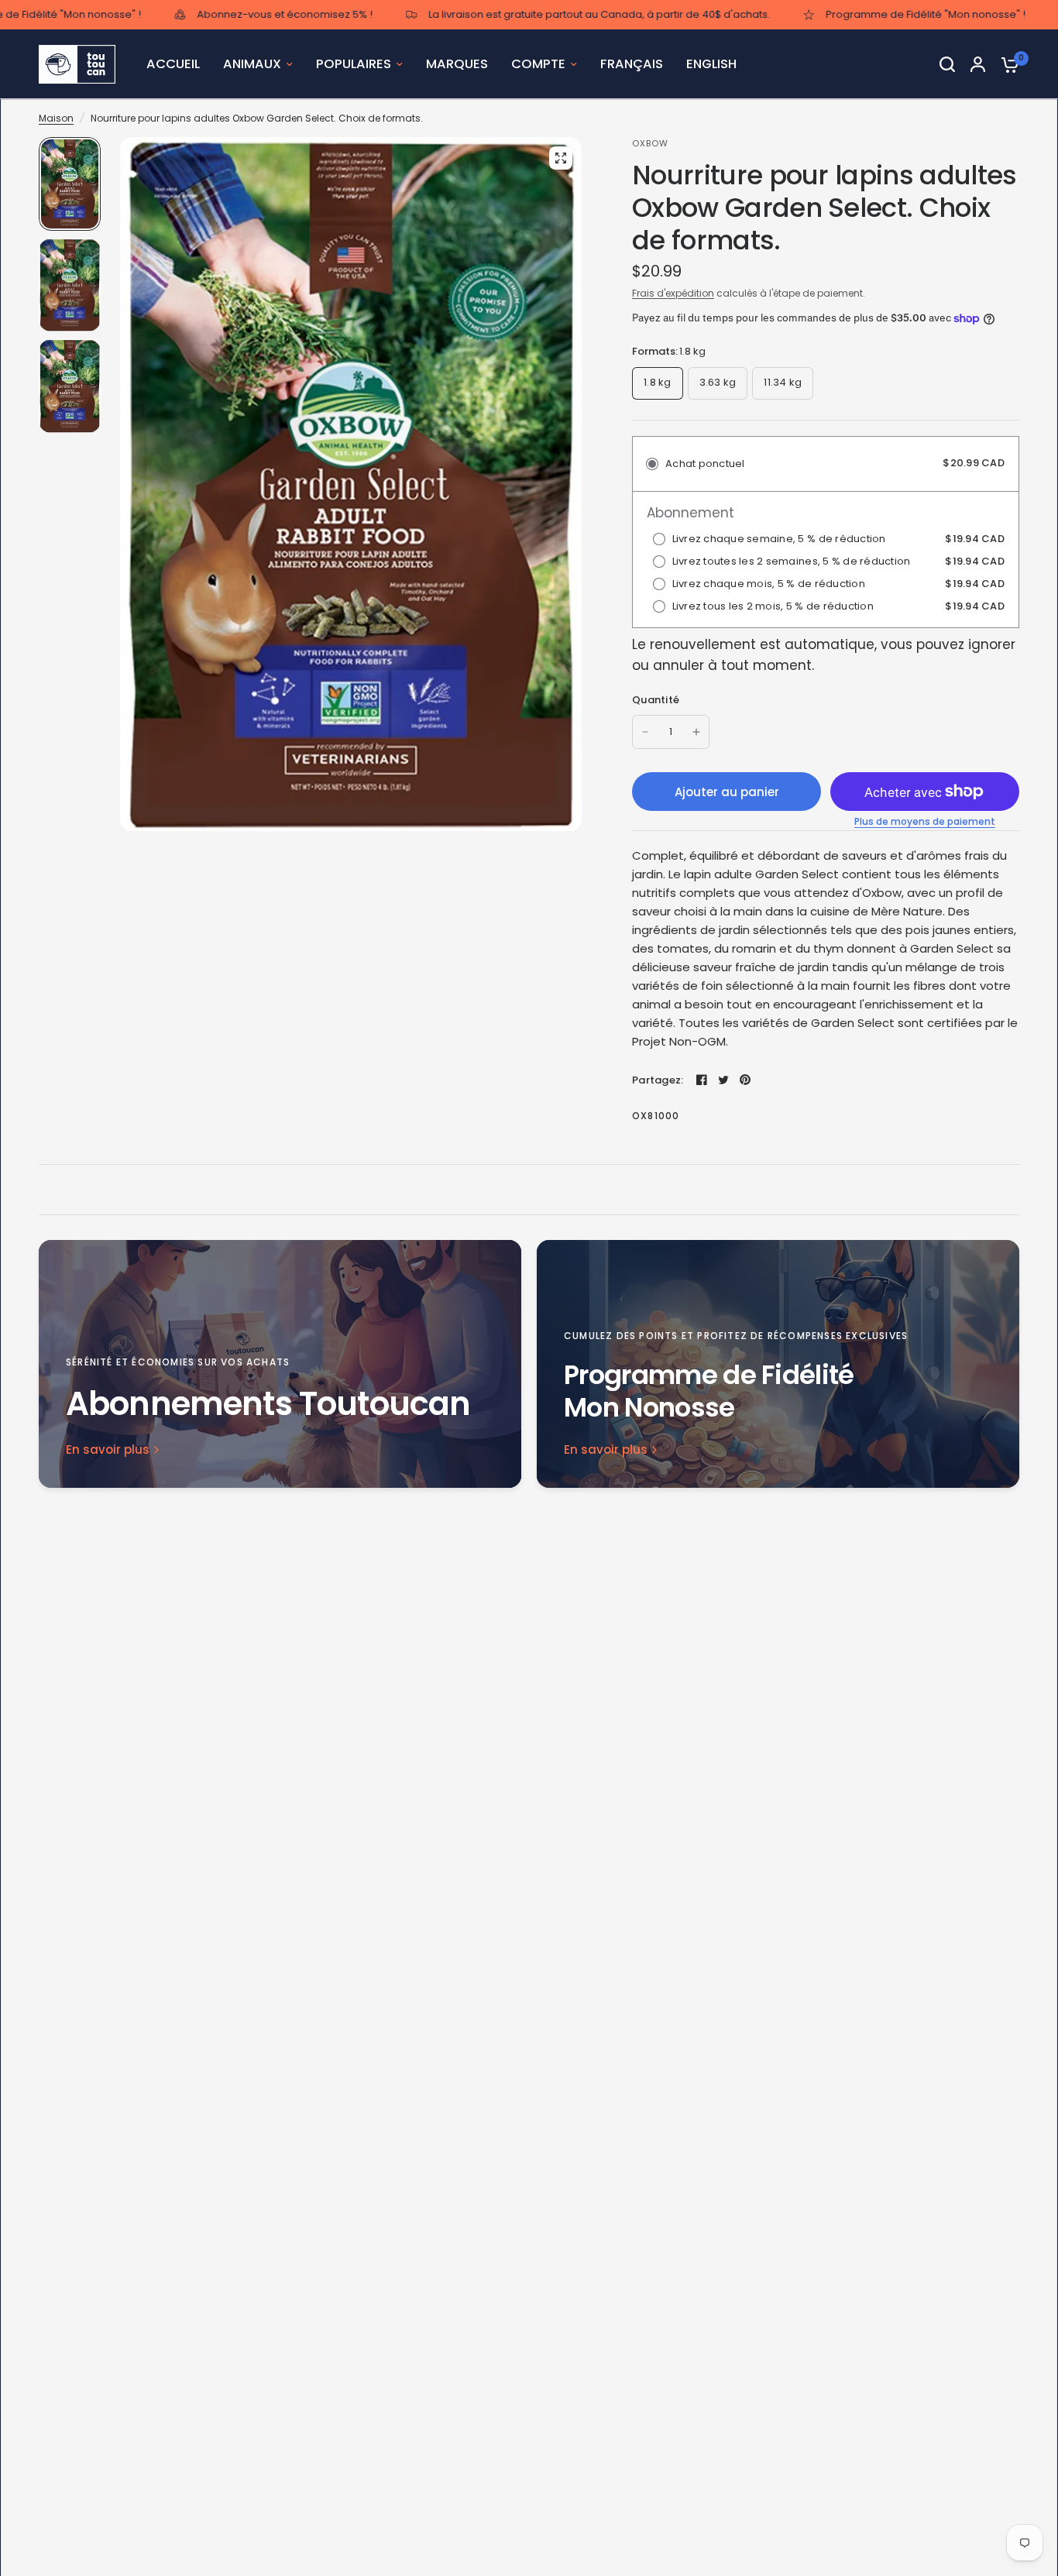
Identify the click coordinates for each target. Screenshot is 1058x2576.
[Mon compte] (978, 64)
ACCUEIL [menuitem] (173, 64)
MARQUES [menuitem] (457, 64)
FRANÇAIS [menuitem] (632, 64)
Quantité (656, 700)
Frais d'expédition (673, 293)
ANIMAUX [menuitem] (252, 64)
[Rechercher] (947, 64)
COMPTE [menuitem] (538, 64)
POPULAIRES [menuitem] (354, 64)
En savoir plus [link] (108, 1449)
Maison (56, 118)
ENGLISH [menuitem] (711, 64)
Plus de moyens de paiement (925, 822)
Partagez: (658, 1080)
